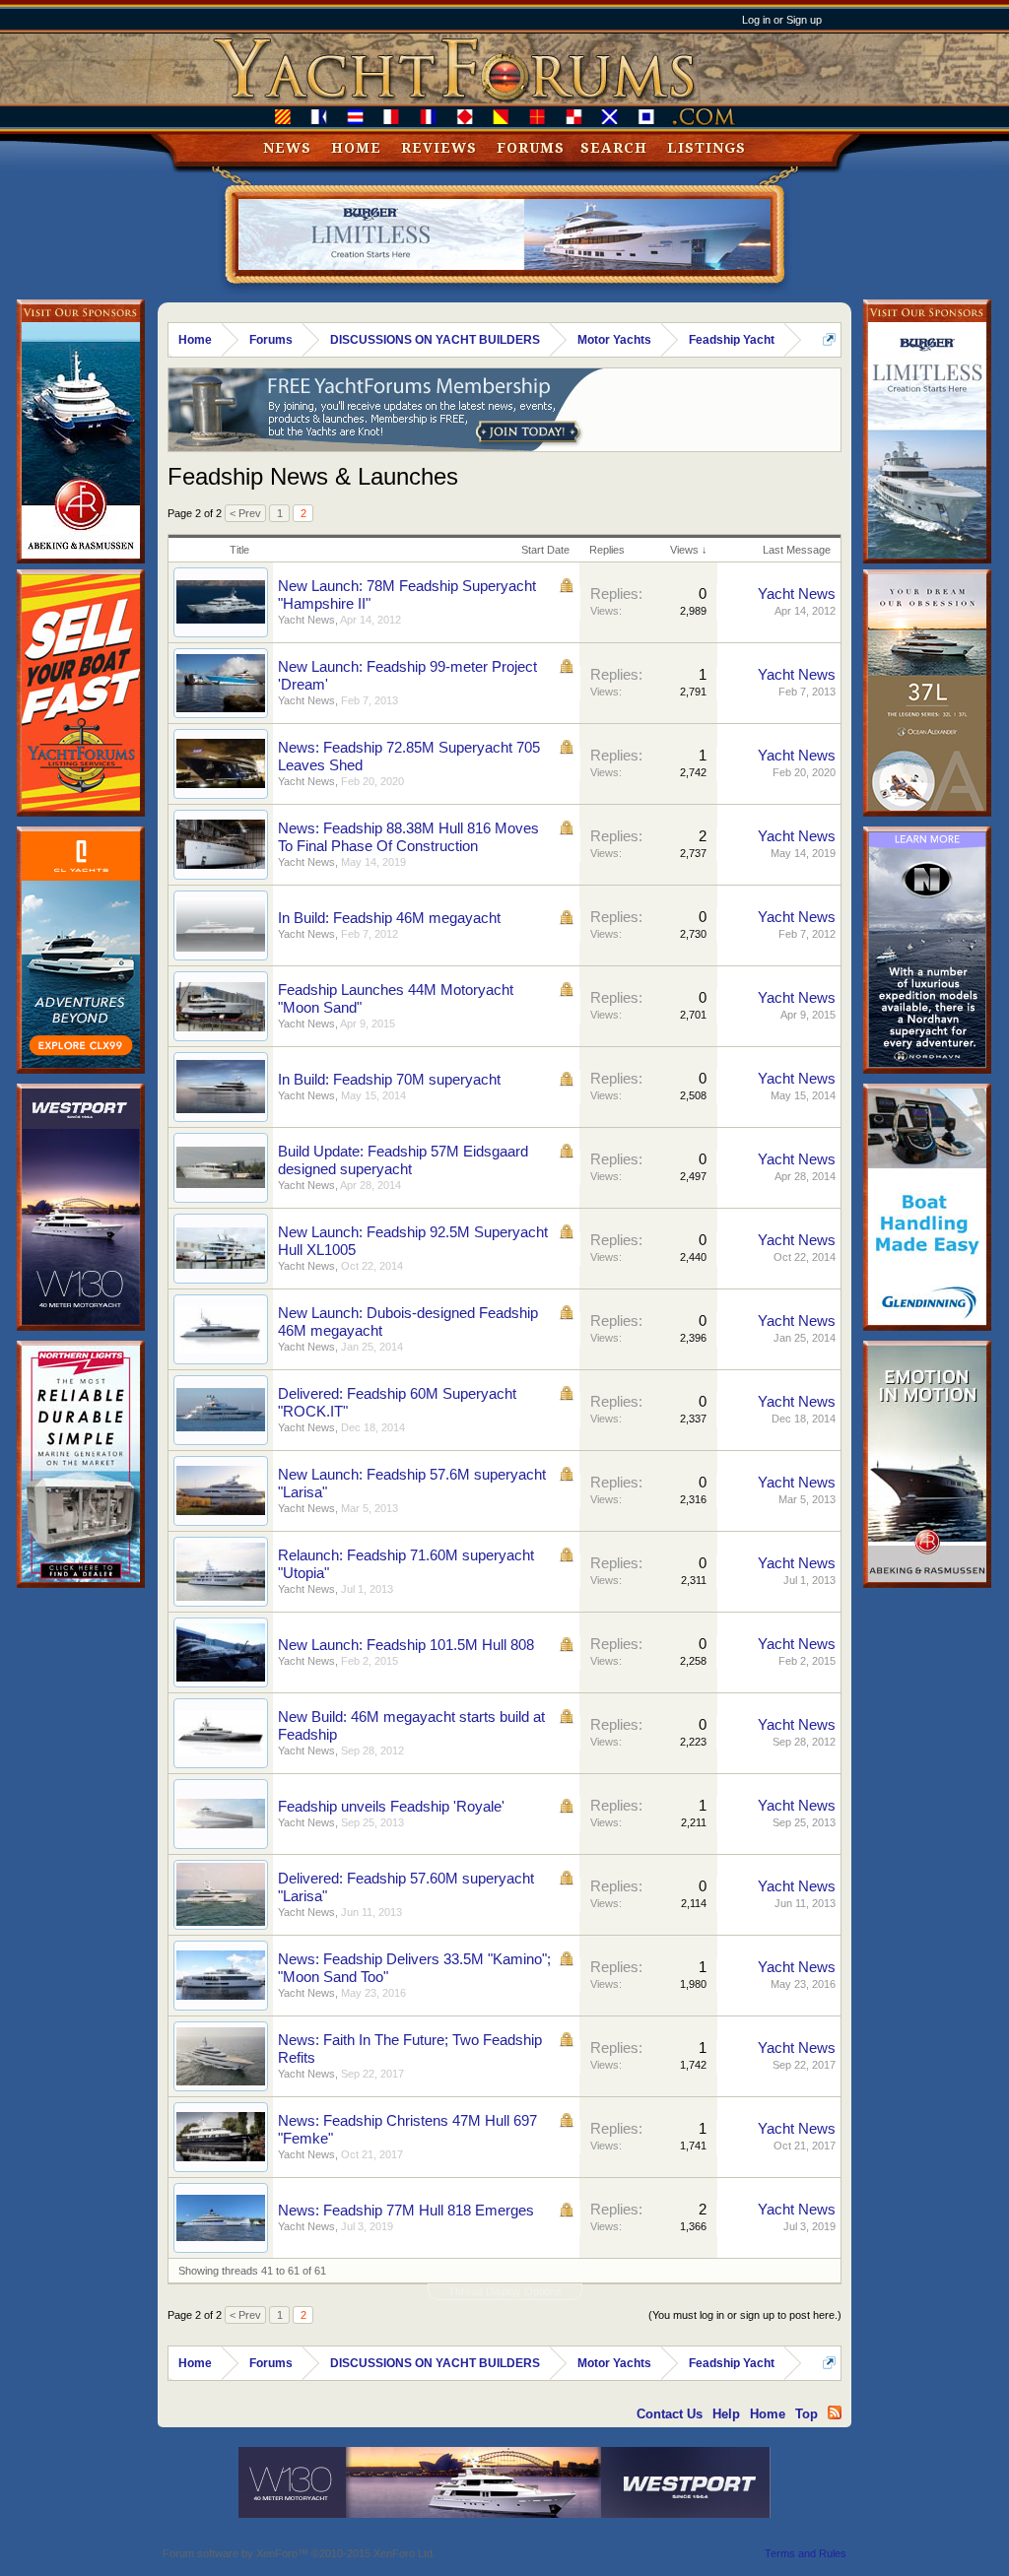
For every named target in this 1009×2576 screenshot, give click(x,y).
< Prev (245, 513)
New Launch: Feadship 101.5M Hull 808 (406, 1645)
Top (807, 2414)
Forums (531, 148)
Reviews (439, 148)
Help (726, 2414)
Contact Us (670, 2414)
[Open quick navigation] (829, 339)
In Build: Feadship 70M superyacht (389, 1080)
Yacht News (306, 620)
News (287, 148)
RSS (835, 2412)
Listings (706, 148)
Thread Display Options (505, 2291)
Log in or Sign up (782, 20)
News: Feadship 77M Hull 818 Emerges (406, 2211)
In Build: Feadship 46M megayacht (389, 918)
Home (356, 148)
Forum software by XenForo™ (299, 2553)
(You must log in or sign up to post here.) (745, 2315)
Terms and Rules (806, 2553)
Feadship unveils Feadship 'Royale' (391, 1807)
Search (614, 148)
